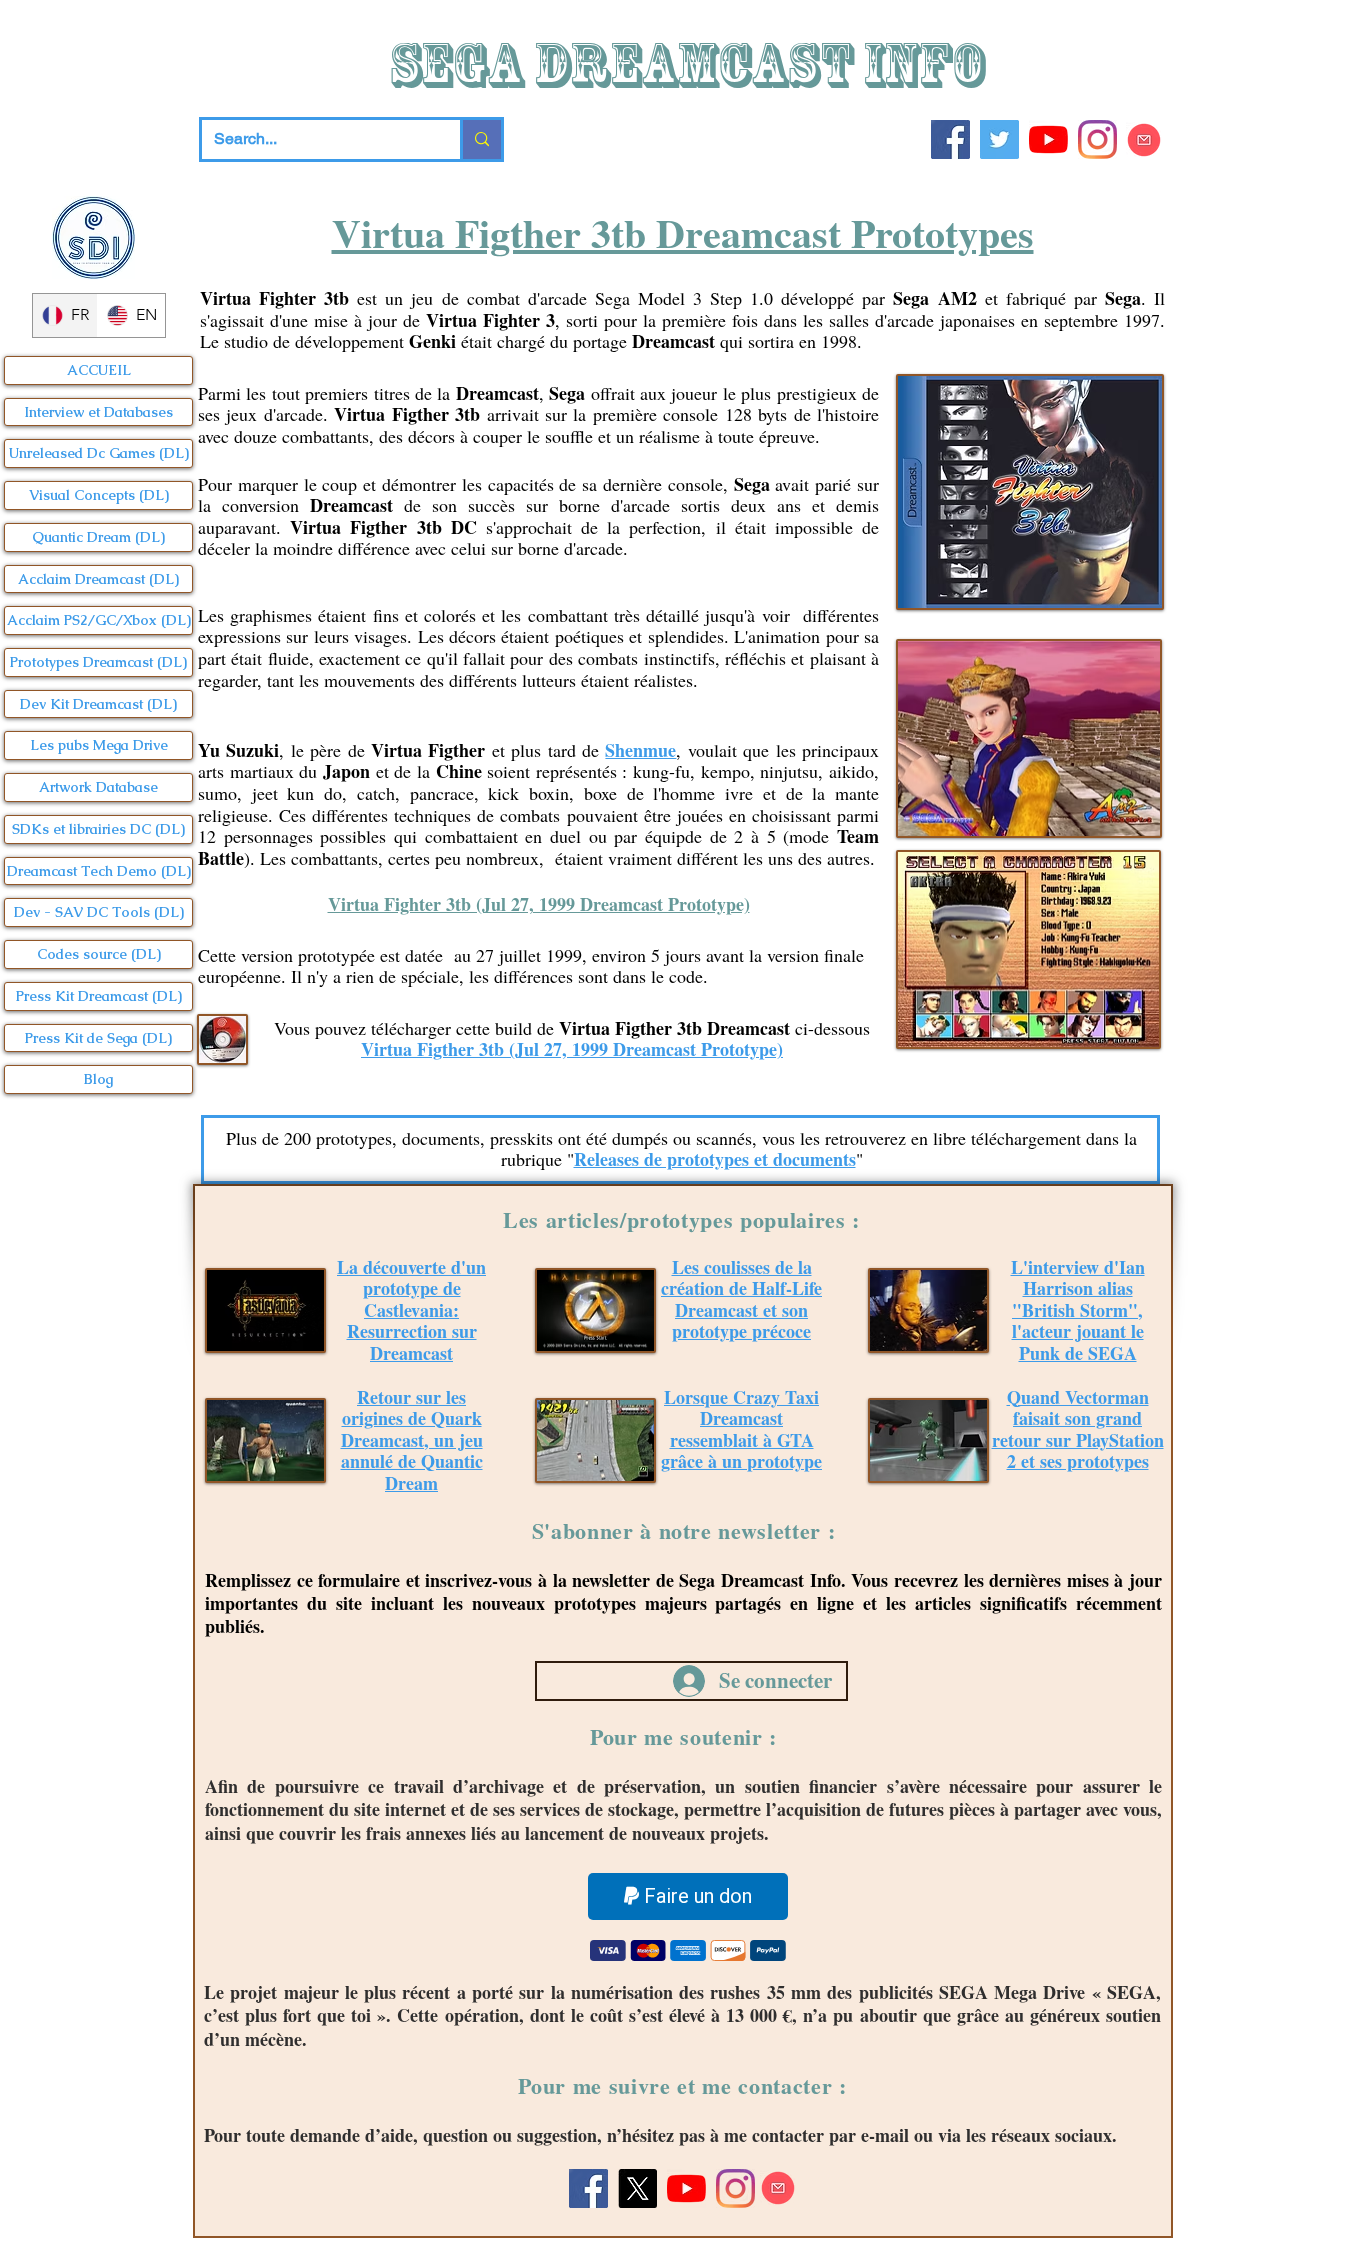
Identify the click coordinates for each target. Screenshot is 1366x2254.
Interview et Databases (98, 412)
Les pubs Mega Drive (99, 745)
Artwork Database (98, 787)
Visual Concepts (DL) (99, 495)
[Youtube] (1048, 139)
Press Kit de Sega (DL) (98, 1038)
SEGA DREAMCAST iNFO (692, 65)
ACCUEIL (99, 370)
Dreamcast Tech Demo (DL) (99, 871)
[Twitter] (999, 139)
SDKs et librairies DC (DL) (98, 829)
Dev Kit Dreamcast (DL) (98, 704)
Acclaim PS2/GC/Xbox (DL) (99, 620)
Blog (98, 1079)
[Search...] (480, 139)
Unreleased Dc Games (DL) (99, 453)
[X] (637, 2188)
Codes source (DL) (99, 954)
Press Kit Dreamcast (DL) (99, 996)
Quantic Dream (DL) (98, 537)
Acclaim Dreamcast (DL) (98, 579)
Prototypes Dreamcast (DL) (98, 662)
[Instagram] (1097, 139)
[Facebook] (950, 139)
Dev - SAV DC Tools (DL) (99, 912)
